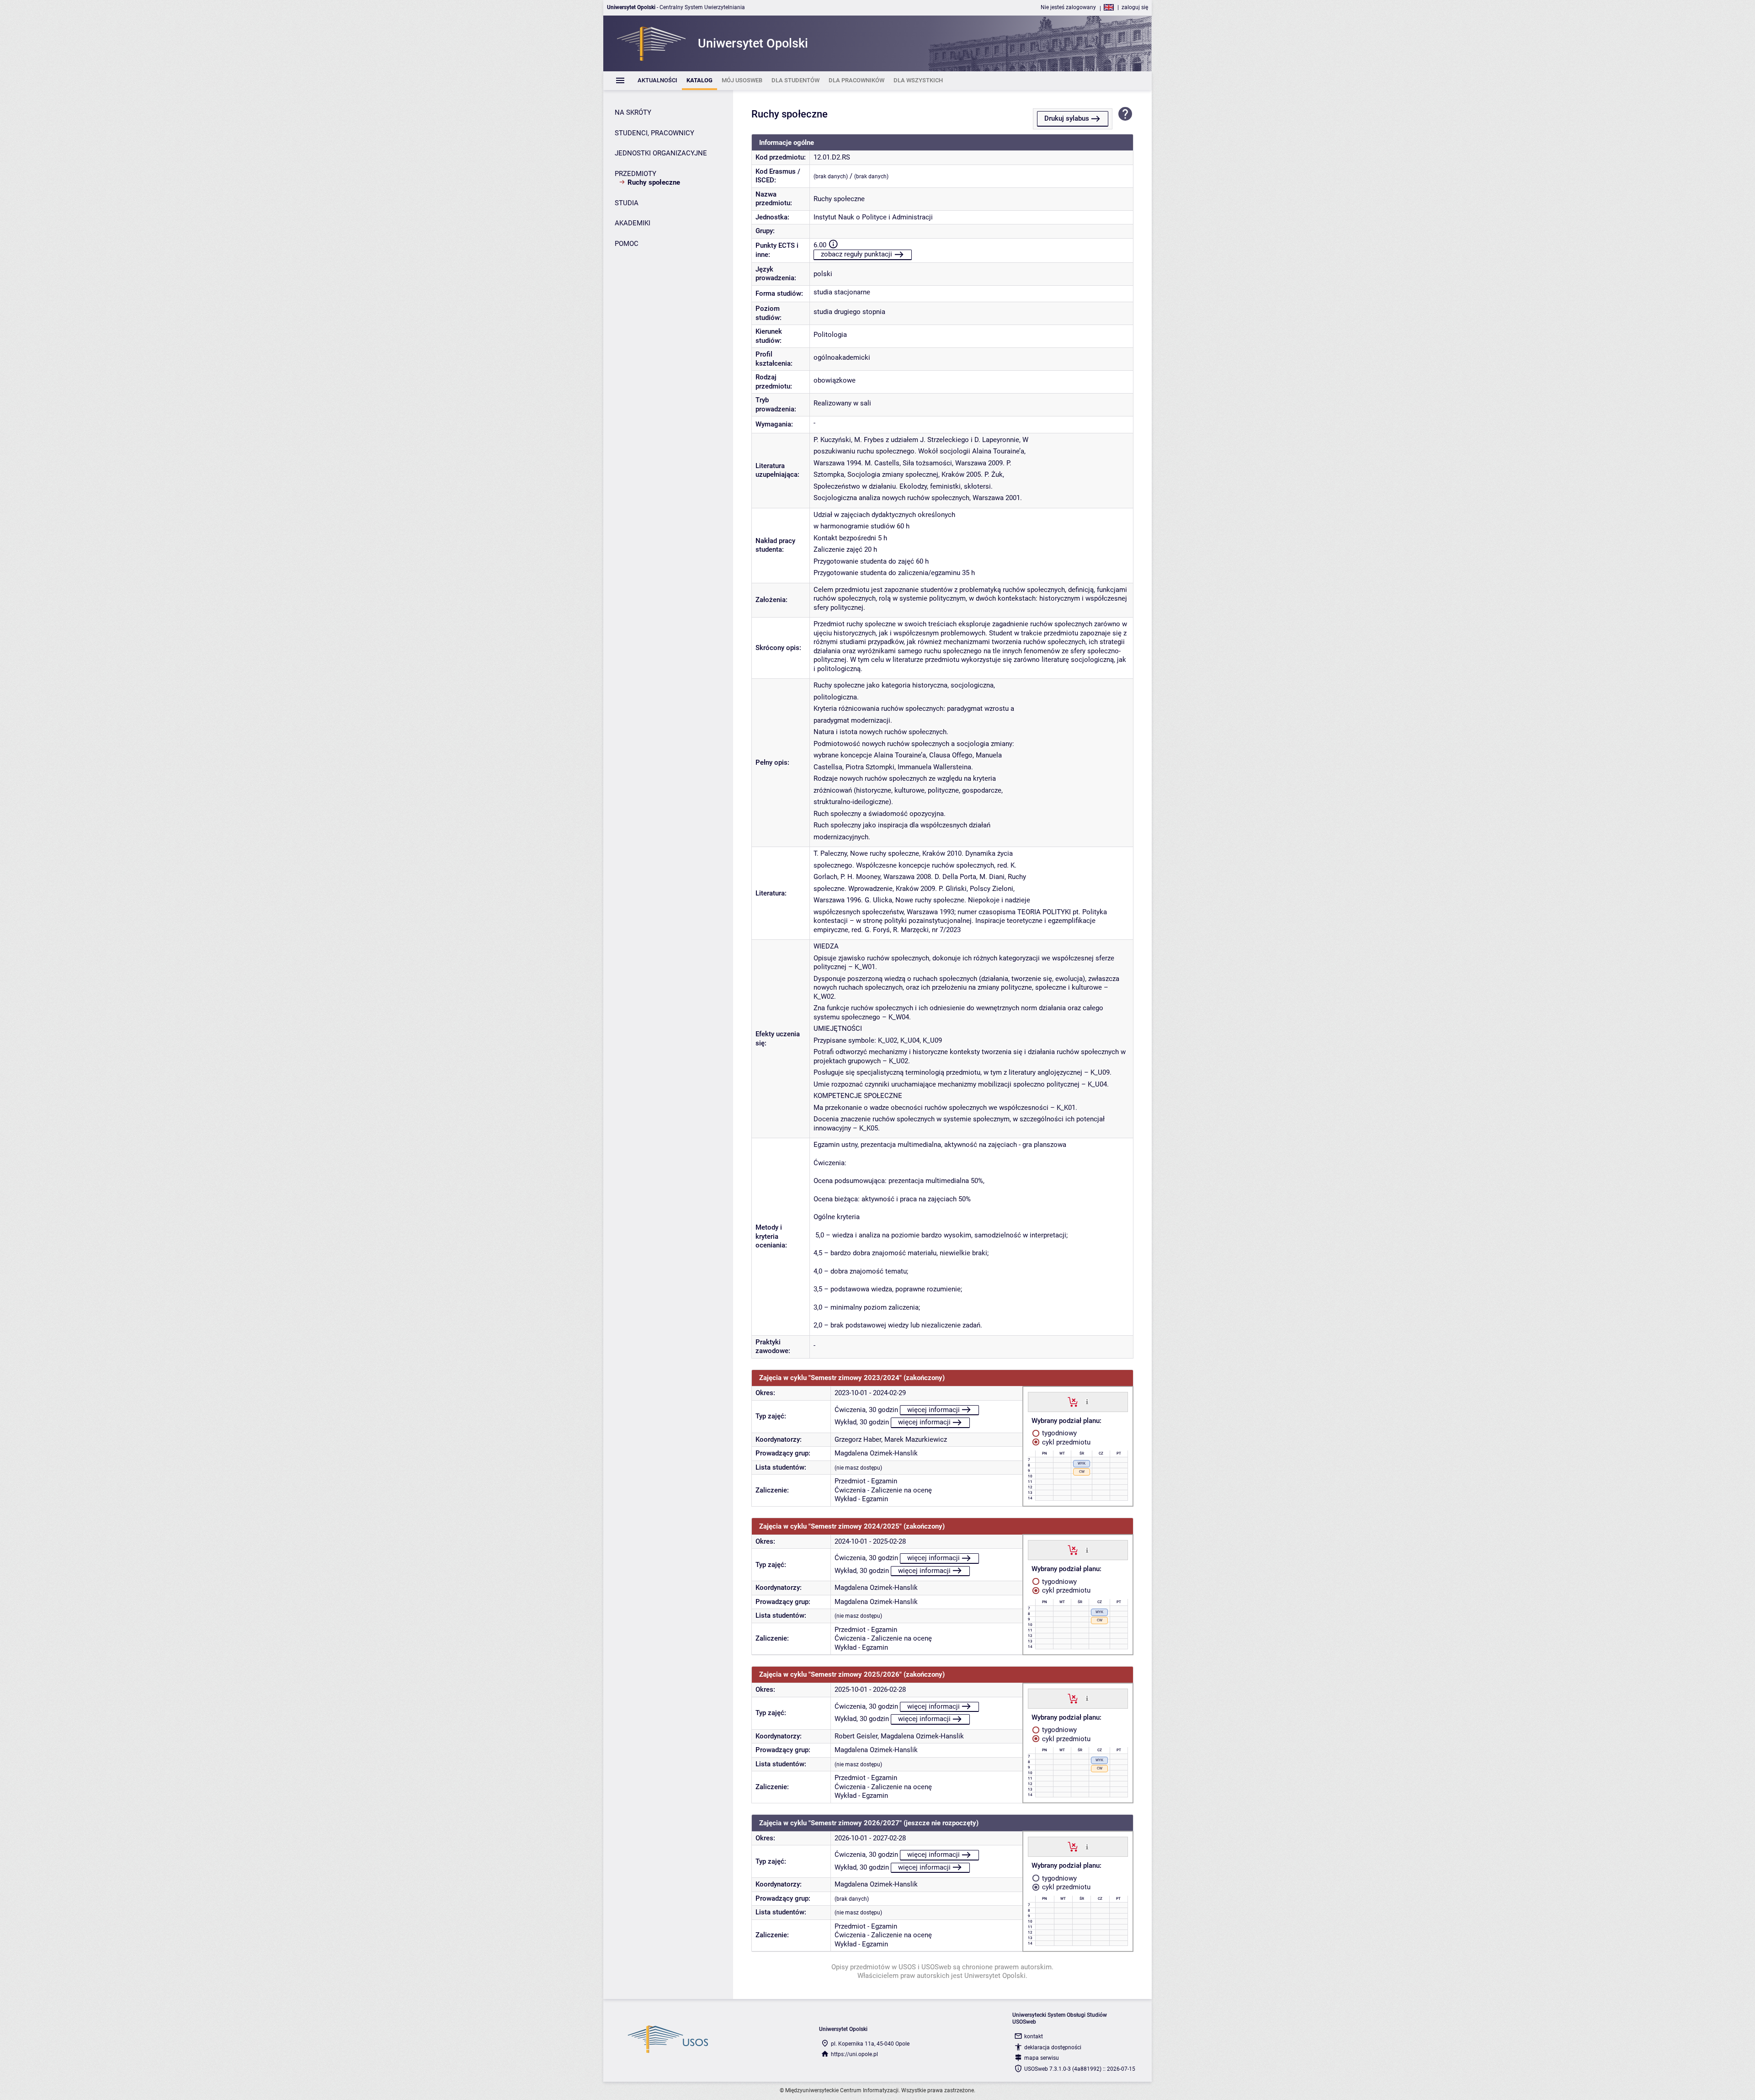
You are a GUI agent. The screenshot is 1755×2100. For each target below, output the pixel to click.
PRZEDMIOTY (636, 174)
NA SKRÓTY (633, 112)
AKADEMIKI (633, 223)
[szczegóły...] (1087, 1402)
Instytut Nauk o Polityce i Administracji (873, 217)
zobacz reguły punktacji (856, 254)
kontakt (1034, 2036)
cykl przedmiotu (1065, 1442)
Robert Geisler (856, 1736)
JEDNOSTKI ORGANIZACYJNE (661, 153)
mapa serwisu (1042, 2058)
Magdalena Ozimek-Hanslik (876, 1453)
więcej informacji (933, 1410)
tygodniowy (1058, 1433)
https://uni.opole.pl (854, 2054)
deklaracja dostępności (1053, 2047)
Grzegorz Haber (858, 1439)
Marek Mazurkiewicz (916, 1439)
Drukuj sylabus (1067, 118)
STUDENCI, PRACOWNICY (654, 133)
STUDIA (627, 203)
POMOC (627, 244)
